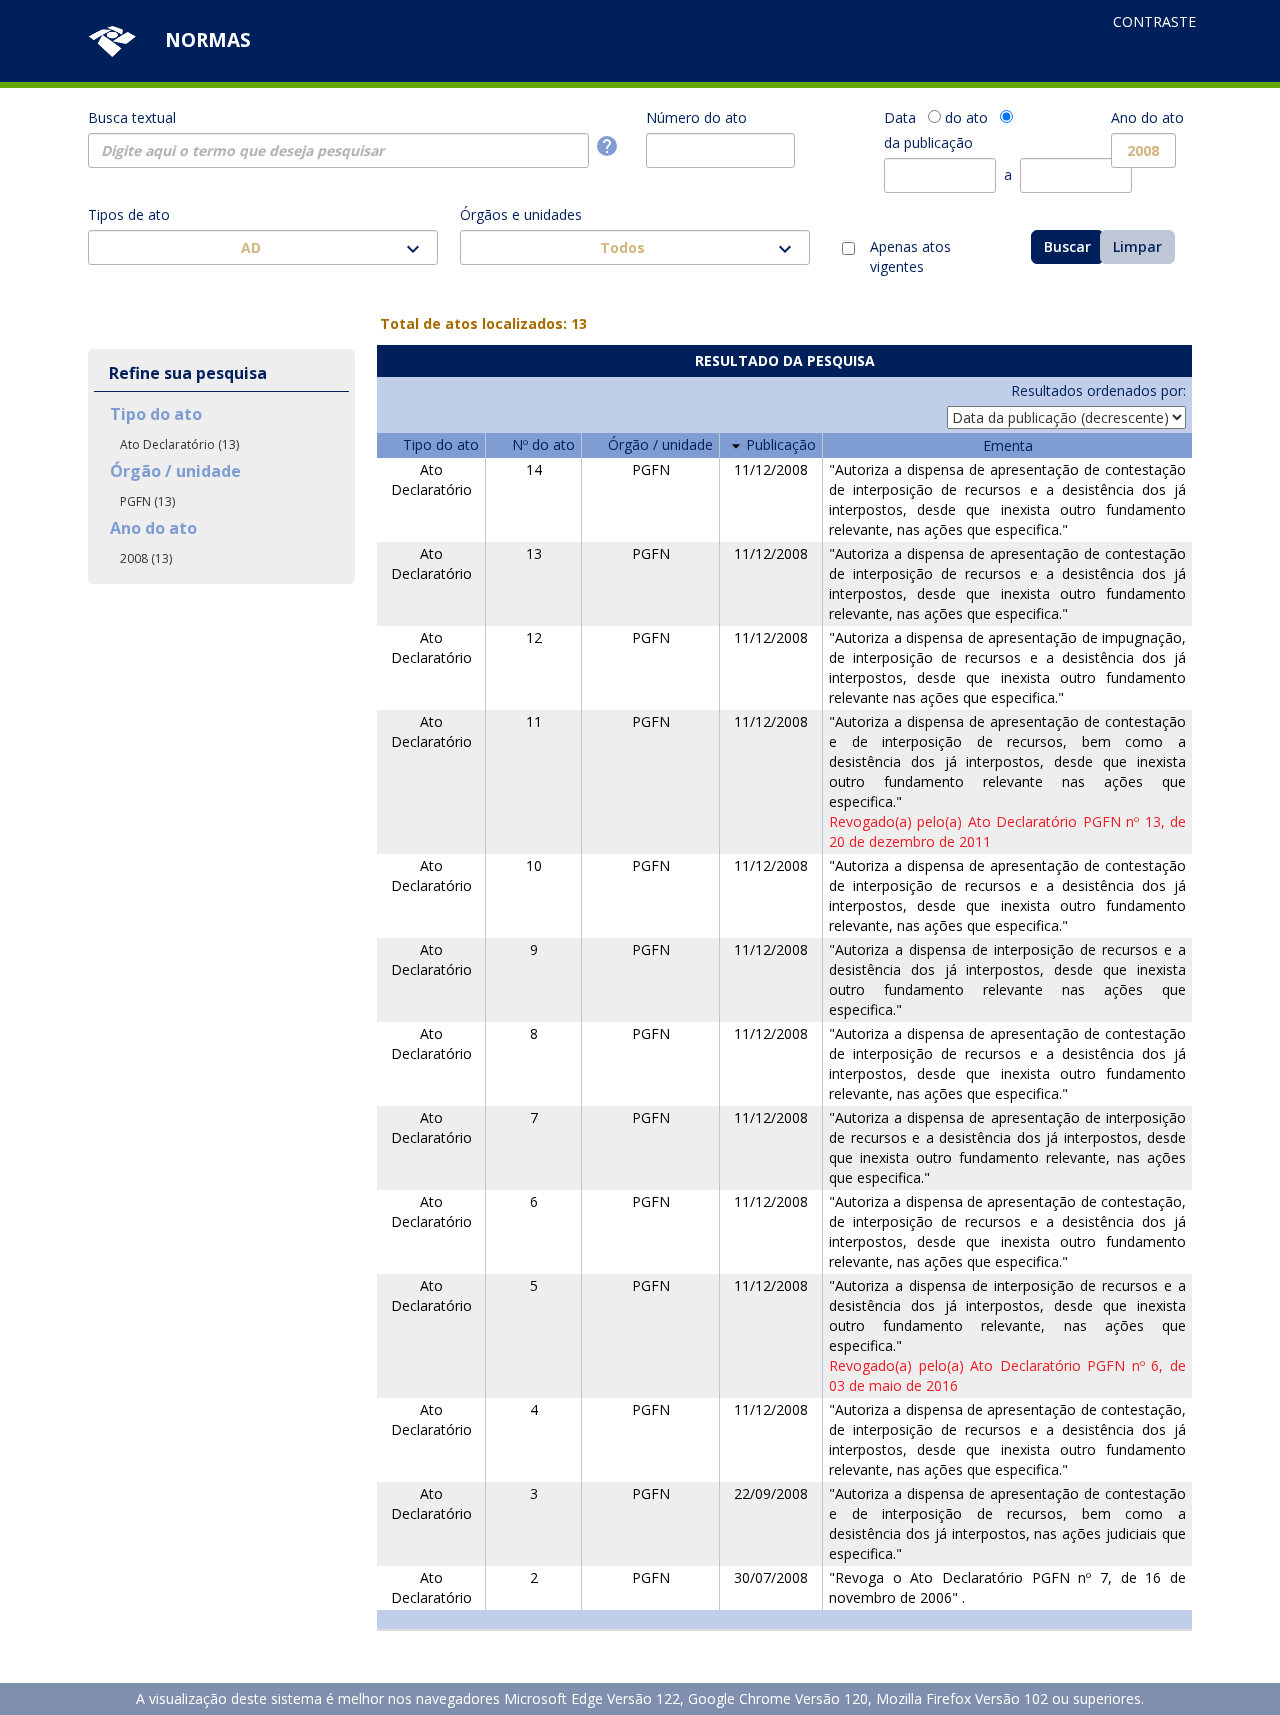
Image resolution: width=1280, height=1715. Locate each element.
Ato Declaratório (431, 479)
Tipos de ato (129, 214)
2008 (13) (146, 558)
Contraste (1154, 21)
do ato (966, 117)
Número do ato (696, 117)
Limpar (1137, 246)
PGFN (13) (147, 501)
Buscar (1067, 246)
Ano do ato (1147, 117)
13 (534, 553)
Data (900, 117)
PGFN (651, 469)
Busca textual (132, 117)
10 (534, 865)
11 (534, 721)
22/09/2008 (771, 1493)
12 (534, 637)
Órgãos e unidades (521, 214)
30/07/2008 (771, 1577)
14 (534, 469)
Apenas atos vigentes (910, 249)
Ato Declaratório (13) (179, 444)
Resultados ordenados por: (1098, 390)
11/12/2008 (771, 469)
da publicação (928, 142)
